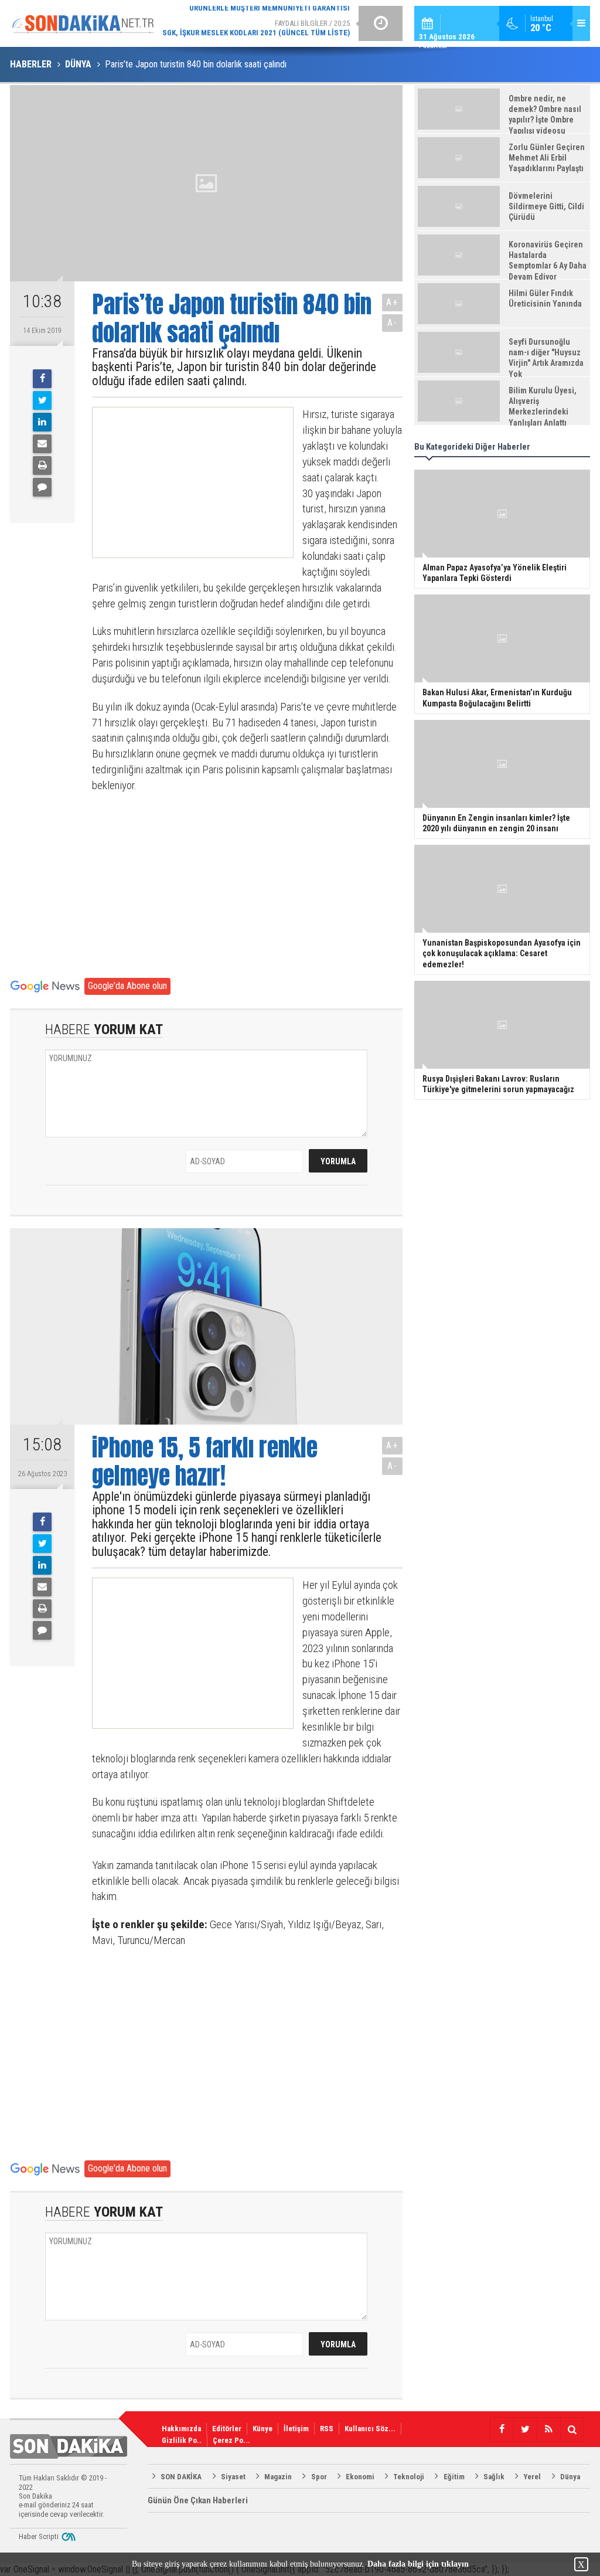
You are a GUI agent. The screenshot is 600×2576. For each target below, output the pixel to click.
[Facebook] (42, 379)
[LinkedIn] (42, 422)
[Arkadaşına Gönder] (42, 444)
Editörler (227, 2429)
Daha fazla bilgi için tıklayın (418, 2564)
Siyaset (233, 2477)
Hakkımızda (181, 2429)
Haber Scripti (39, 2536)
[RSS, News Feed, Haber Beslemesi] (548, 2429)
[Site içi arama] (572, 2429)
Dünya (570, 2477)
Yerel (532, 2477)
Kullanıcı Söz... (370, 2429)
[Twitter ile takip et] (525, 2429)
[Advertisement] (182, 482)
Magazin (278, 2477)
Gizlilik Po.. (182, 2440)
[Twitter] (42, 400)
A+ (392, 302)
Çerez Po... (231, 2440)
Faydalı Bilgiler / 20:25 (256, 23)
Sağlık (494, 2477)
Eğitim (454, 2477)
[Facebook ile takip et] (502, 2429)
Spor (319, 2477)
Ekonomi (360, 2477)
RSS (327, 2429)
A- (393, 323)
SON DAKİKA (181, 2477)
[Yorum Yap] (42, 487)
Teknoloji (409, 2477)
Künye (262, 2429)
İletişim (296, 2429)
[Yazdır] (42, 465)
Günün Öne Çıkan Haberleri (198, 2500)
